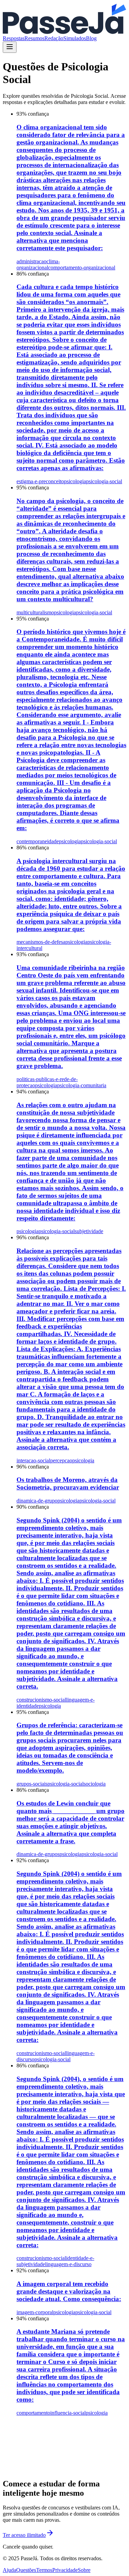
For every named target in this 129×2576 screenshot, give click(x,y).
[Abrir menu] (10, 47)
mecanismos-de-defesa (41, 942)
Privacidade (65, 2570)
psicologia (75, 481)
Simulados (75, 38)
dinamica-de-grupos (38, 1854)
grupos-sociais (32, 1784)
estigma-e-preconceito (40, 481)
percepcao (61, 1460)
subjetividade (89, 1231)
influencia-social (68, 2413)
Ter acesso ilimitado (24, 2535)
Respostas (14, 38)
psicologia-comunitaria (82, 1085)
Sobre (84, 2570)
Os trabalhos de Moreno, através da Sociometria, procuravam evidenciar (68, 1483)
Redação (54, 38)
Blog (91, 38)
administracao (31, 261)
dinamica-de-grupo (37, 1501)
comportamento (33, 2413)
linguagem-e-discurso (68, 2264)
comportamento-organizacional (82, 268)
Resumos (34, 38)
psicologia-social (104, 481)
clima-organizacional (38, 264)
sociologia (95, 1784)
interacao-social (33, 1460)
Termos (44, 2570)
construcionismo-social (41, 1700)
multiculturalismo (35, 612)
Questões (26, 2570)
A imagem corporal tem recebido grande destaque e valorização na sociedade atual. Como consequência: (69, 2291)
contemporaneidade (38, 841)
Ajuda (9, 2570)
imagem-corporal (35, 2312)
